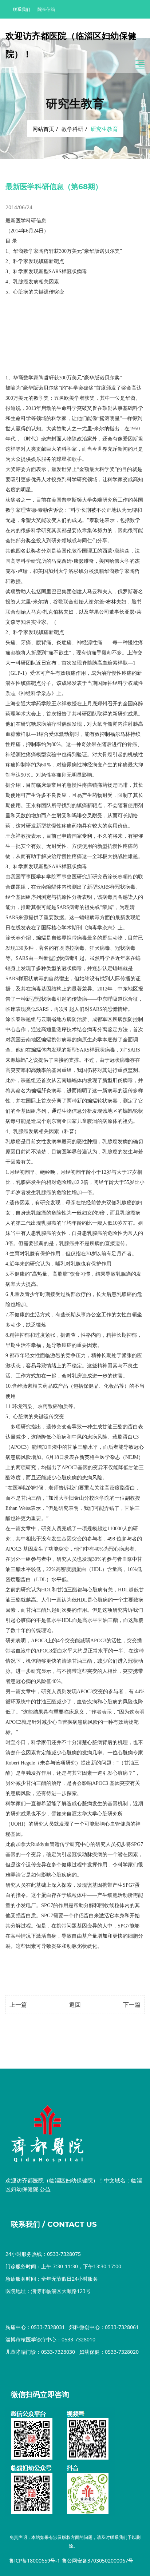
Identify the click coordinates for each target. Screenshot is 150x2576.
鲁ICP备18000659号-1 (35, 2561)
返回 (75, 2005)
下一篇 (132, 2005)
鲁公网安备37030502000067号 (98, 2561)
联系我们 (21, 9)
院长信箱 (46, 9)
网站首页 (43, 129)
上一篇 (18, 2005)
